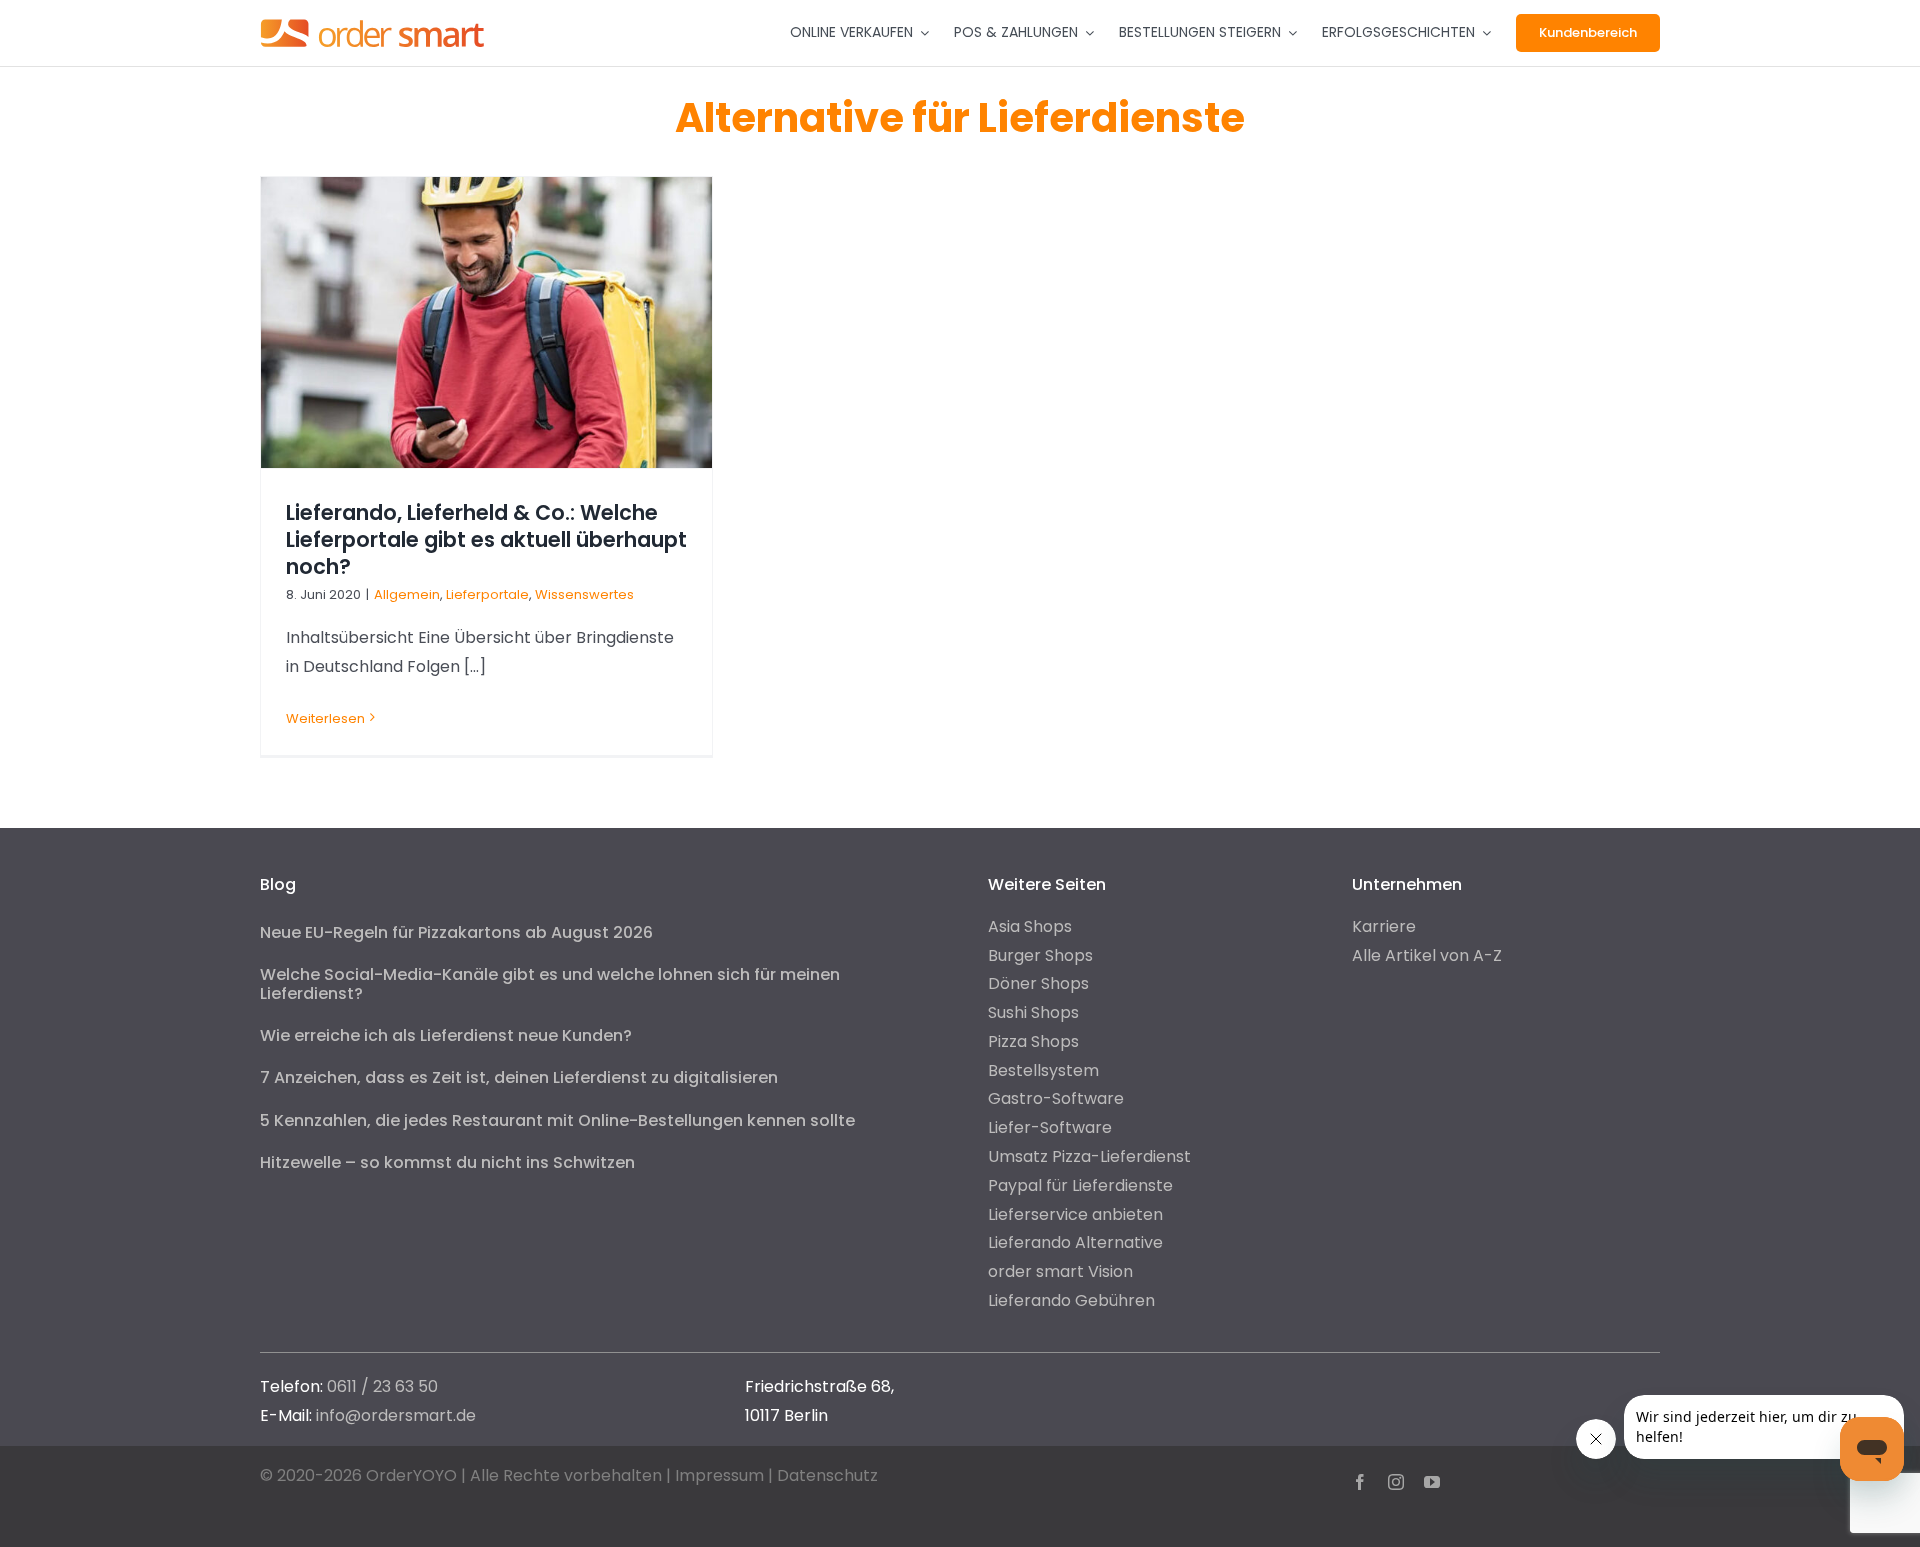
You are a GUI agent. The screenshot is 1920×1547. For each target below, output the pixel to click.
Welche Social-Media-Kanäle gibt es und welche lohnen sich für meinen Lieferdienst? (550, 984)
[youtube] (1432, 1482)
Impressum (719, 1475)
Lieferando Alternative (1075, 1242)
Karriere (1384, 926)
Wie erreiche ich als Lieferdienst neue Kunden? (446, 1035)
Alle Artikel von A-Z (1427, 955)
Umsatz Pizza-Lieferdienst (1089, 1156)
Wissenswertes (584, 594)
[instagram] (1396, 1482)
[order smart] (372, 18)
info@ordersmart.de (396, 1415)
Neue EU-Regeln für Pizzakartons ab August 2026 (456, 932)
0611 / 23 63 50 (382, 1386)
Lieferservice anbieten (1075, 1214)
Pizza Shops (1033, 1041)
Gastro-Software (1056, 1098)
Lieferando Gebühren (1071, 1300)
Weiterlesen (325, 718)
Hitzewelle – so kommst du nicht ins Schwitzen (447, 1162)
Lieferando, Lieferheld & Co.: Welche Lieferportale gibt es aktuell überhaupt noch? (486, 539)
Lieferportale (487, 594)
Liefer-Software (1050, 1127)
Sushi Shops (1033, 1012)
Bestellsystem (1043, 1070)
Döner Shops (1038, 983)
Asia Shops (1030, 926)
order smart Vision (1060, 1271)
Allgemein (407, 594)
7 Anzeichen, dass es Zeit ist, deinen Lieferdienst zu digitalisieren (519, 1077)
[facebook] (1360, 1482)
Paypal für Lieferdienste (1080, 1185)
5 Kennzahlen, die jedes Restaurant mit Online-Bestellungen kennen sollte (557, 1120)
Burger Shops (1040, 955)
